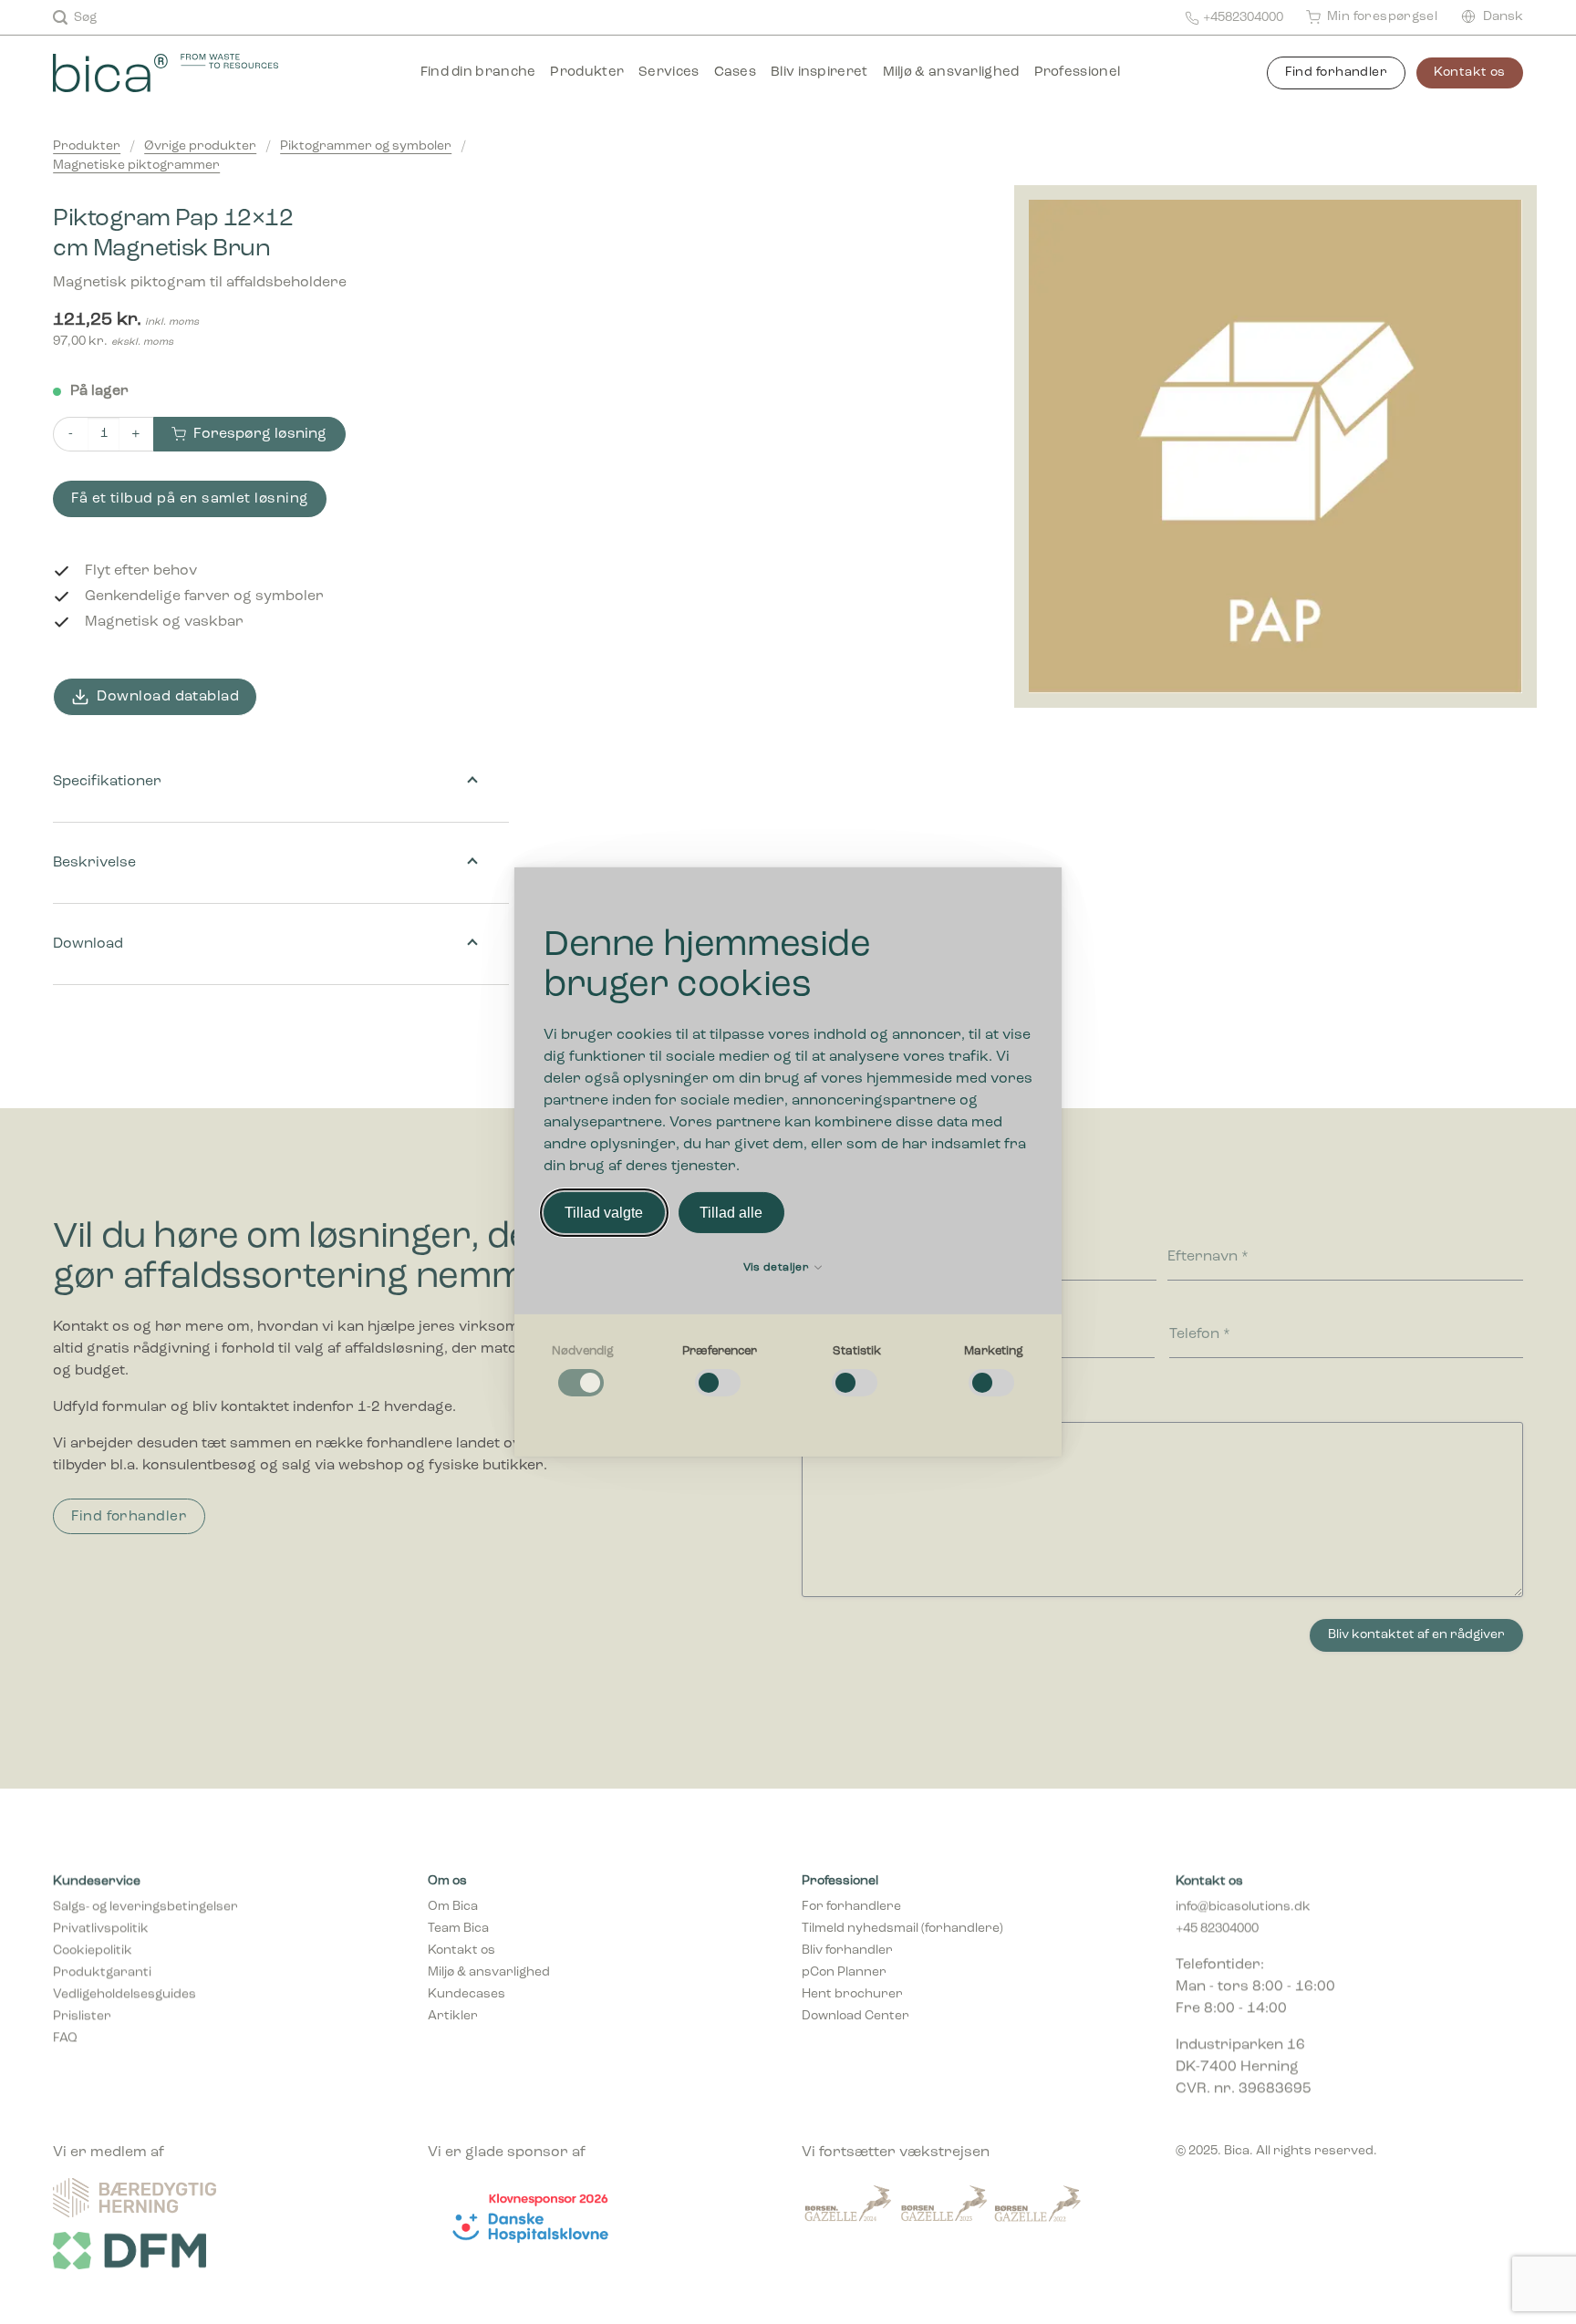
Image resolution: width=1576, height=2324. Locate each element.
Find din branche (478, 73)
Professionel (1078, 73)
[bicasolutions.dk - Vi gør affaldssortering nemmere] (191, 73)
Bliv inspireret (819, 73)
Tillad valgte (604, 1213)
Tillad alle (731, 1213)
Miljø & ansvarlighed (951, 73)
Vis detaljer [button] (778, 1268)
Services (669, 73)
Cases (736, 73)
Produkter (587, 73)
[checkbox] (583, 1372)
